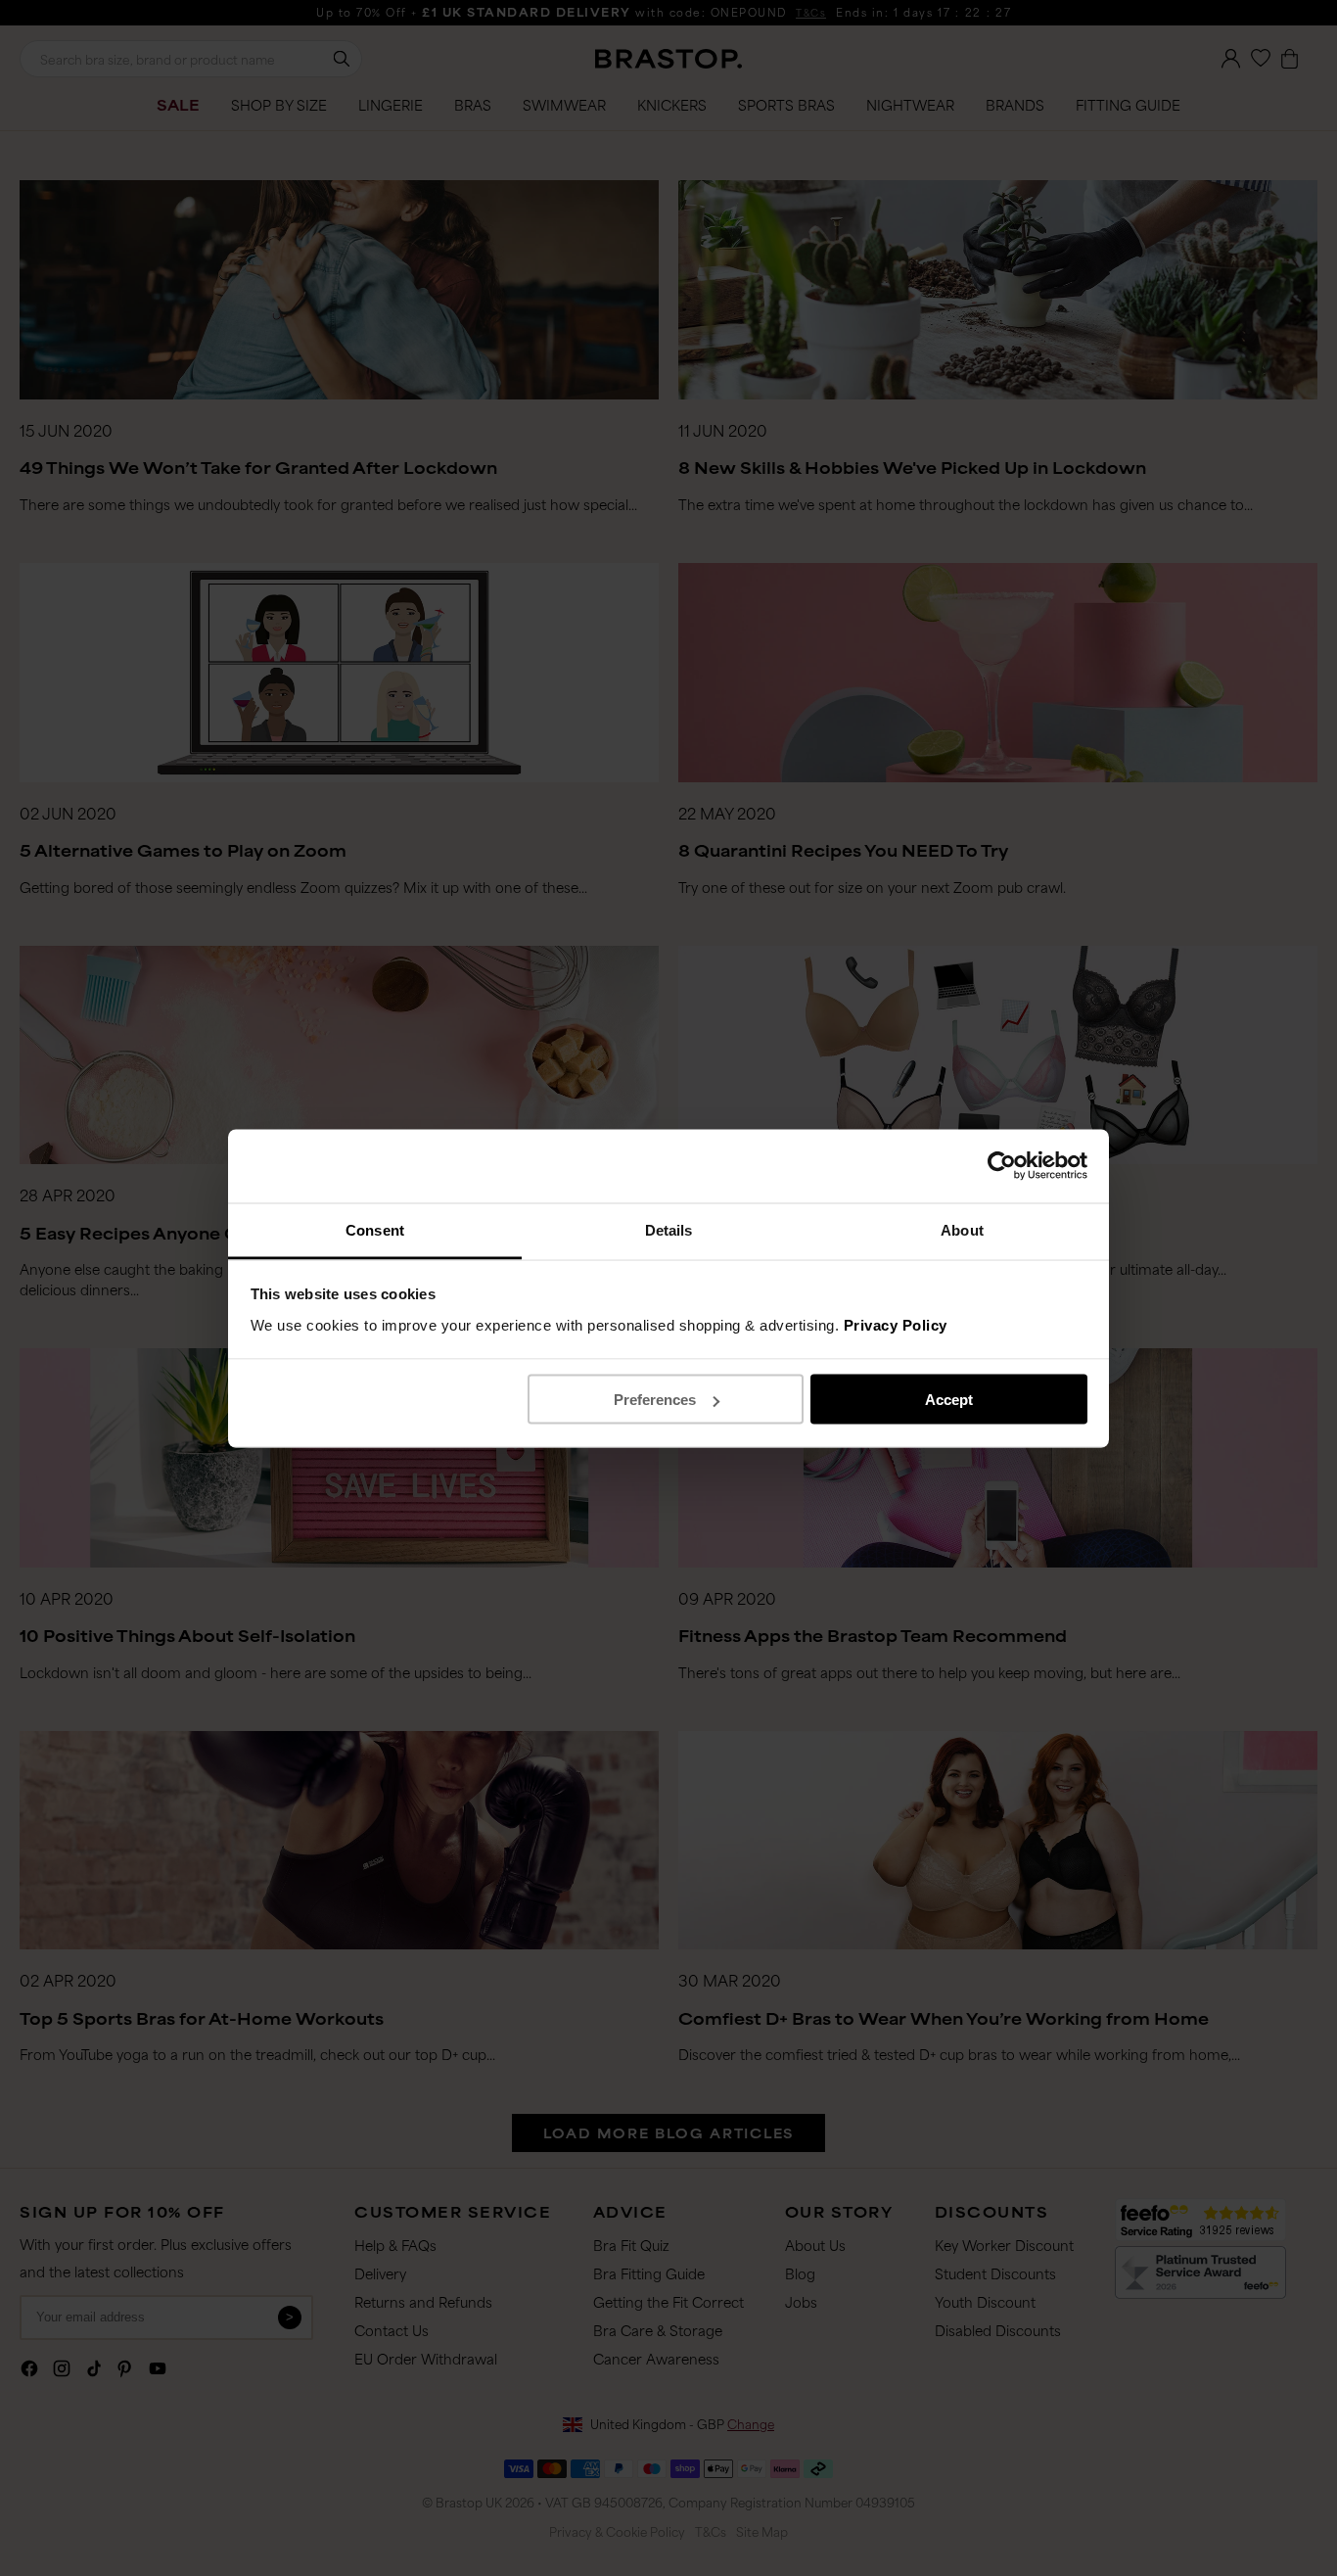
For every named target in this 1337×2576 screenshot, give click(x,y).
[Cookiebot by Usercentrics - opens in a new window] (1002, 1166)
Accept (949, 1400)
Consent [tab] (375, 1229)
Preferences (655, 1400)
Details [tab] (669, 1229)
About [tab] (962, 1229)
